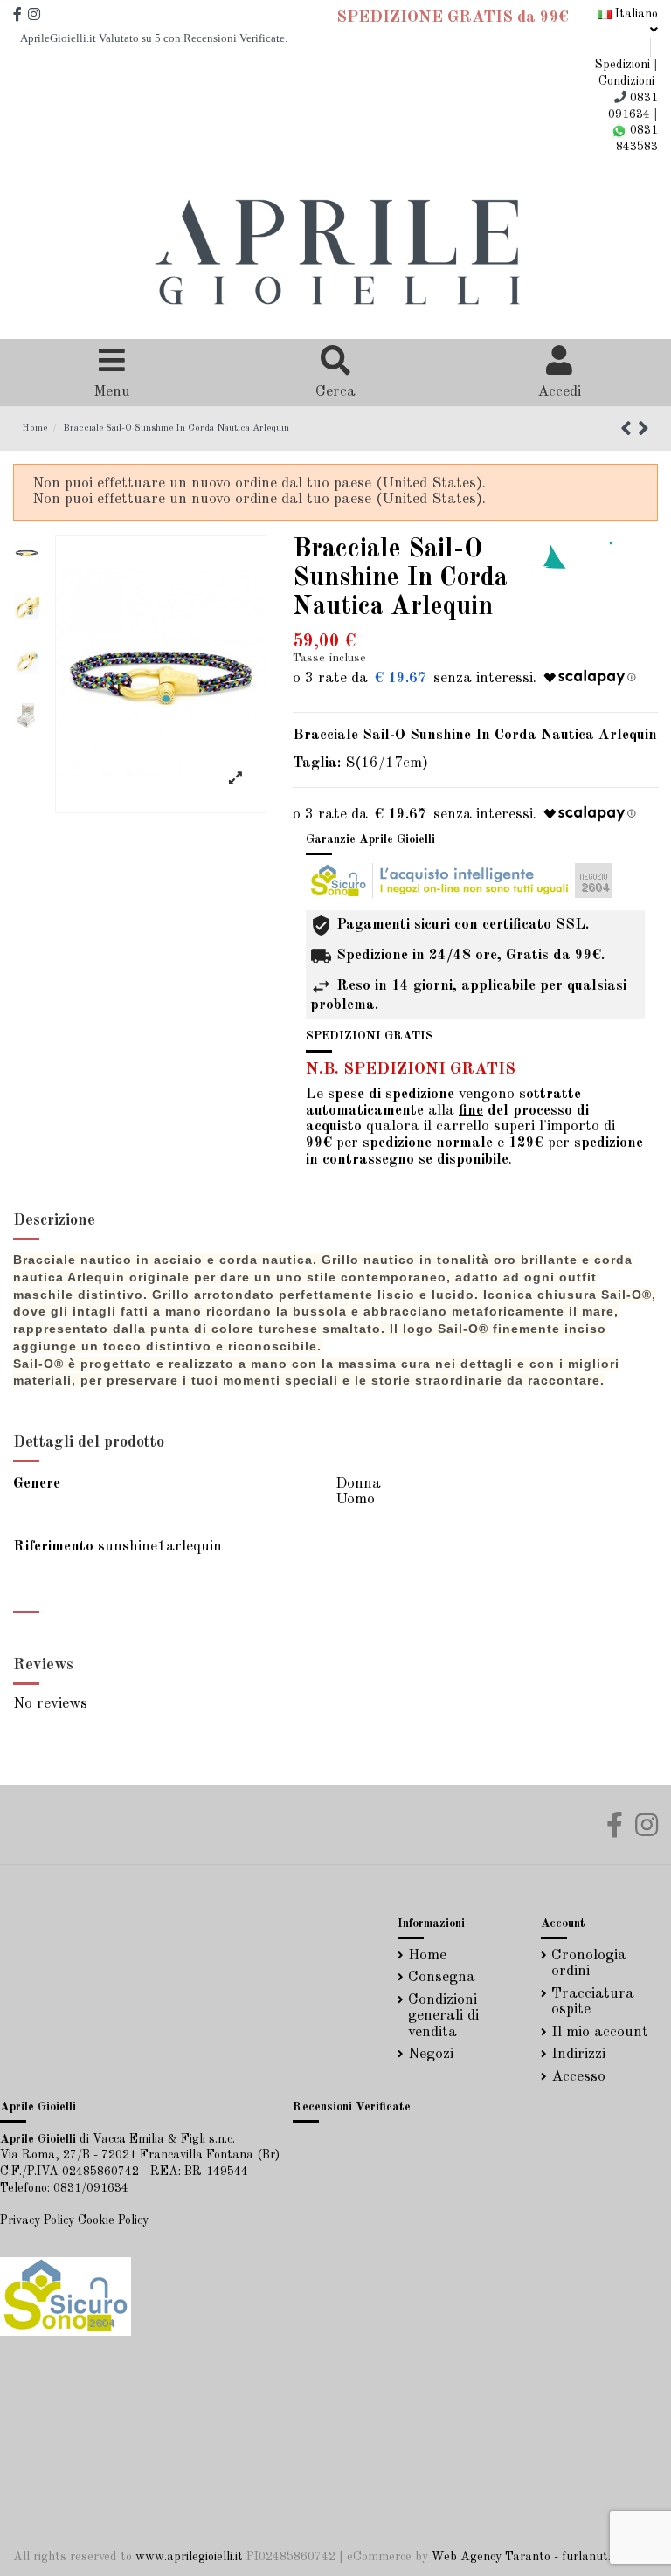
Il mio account (600, 2032)
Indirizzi (578, 2054)
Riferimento (53, 1547)
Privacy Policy (37, 2220)
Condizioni (626, 81)
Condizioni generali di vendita (443, 2016)
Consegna (442, 1977)
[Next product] (643, 431)
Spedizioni (623, 65)
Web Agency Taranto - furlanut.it (525, 2557)
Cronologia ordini (589, 1964)
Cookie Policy (113, 2220)
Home (427, 1955)
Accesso (578, 2077)
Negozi (431, 2054)
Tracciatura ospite (593, 2002)
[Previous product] (629, 431)
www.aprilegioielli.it (189, 2557)
